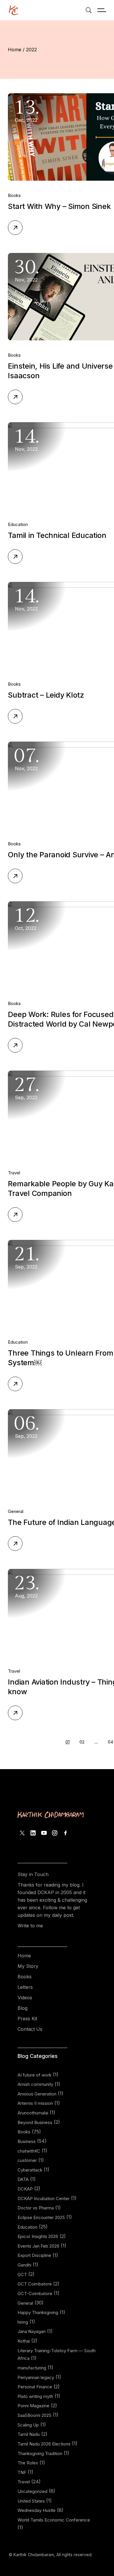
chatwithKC (29, 2151)
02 (82, 1742)
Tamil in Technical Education (57, 535)
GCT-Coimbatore (35, 2293)
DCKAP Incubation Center (44, 2198)
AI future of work (34, 2075)
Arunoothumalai (33, 2113)
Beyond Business (35, 2122)
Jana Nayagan (32, 2331)
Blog (23, 2008)
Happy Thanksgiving (38, 2312)
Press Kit (27, 2019)
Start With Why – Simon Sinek (59, 206)
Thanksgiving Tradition (40, 2453)
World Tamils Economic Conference (54, 2520)
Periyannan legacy (36, 2377)
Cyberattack (30, 2170)
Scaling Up (28, 2425)
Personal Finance (35, 2387)
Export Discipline (34, 2255)
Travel (14, 1173)
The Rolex (28, 2463)
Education (18, 524)
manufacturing (32, 2368)
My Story (28, 1966)
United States (31, 2501)
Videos (25, 1998)
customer (27, 2160)
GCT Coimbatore (35, 2284)
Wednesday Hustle (37, 2510)
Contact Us (30, 2029)
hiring (23, 2322)
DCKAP (25, 2189)
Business (27, 2141)
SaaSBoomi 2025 (34, 2415)
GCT (22, 2275)
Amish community (35, 2084)
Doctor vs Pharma (36, 2208)
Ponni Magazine (33, 2406)
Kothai (24, 2341)
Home (24, 1956)
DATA (23, 2179)
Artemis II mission (35, 2103)
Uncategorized (32, 2491)
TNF (22, 2472)
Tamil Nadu (29, 2434)
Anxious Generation (37, 2094)
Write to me (30, 1926)
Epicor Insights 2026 (38, 2236)
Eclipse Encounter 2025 (41, 2217)
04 (110, 1742)
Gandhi (24, 2265)
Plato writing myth (35, 2396)
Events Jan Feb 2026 (38, 2246)
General (16, 1511)
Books (14, 195)
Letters (25, 1987)
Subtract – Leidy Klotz (46, 695)
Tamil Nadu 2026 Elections (44, 2444)
